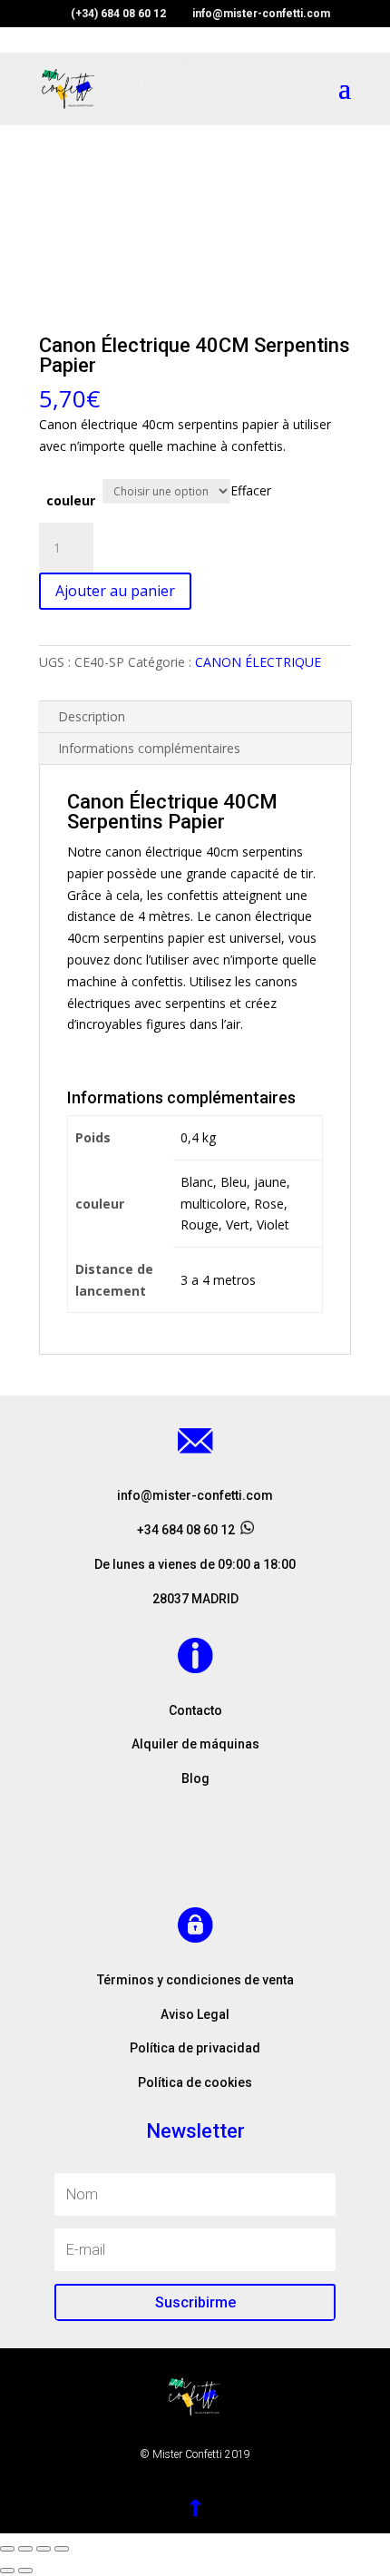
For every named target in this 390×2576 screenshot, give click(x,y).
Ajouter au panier (115, 591)
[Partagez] (25, 2549)
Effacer (251, 490)
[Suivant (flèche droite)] (25, 2571)
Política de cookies (195, 2082)
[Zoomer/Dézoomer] (62, 2549)
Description (92, 716)
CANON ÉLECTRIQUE (258, 662)
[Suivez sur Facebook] (159, 1858)
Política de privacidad (195, 2048)
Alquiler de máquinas (195, 1744)
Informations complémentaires (149, 748)
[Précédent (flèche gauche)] (7, 2571)
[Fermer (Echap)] (7, 2549)
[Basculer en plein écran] (44, 2549)
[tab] (195, 717)
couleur (71, 500)
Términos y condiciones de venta (195, 1980)
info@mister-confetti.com (195, 1495)
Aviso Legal (195, 2014)
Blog (195, 1778)
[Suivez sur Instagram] (195, 1858)
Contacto (195, 1710)
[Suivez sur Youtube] (231, 1858)
